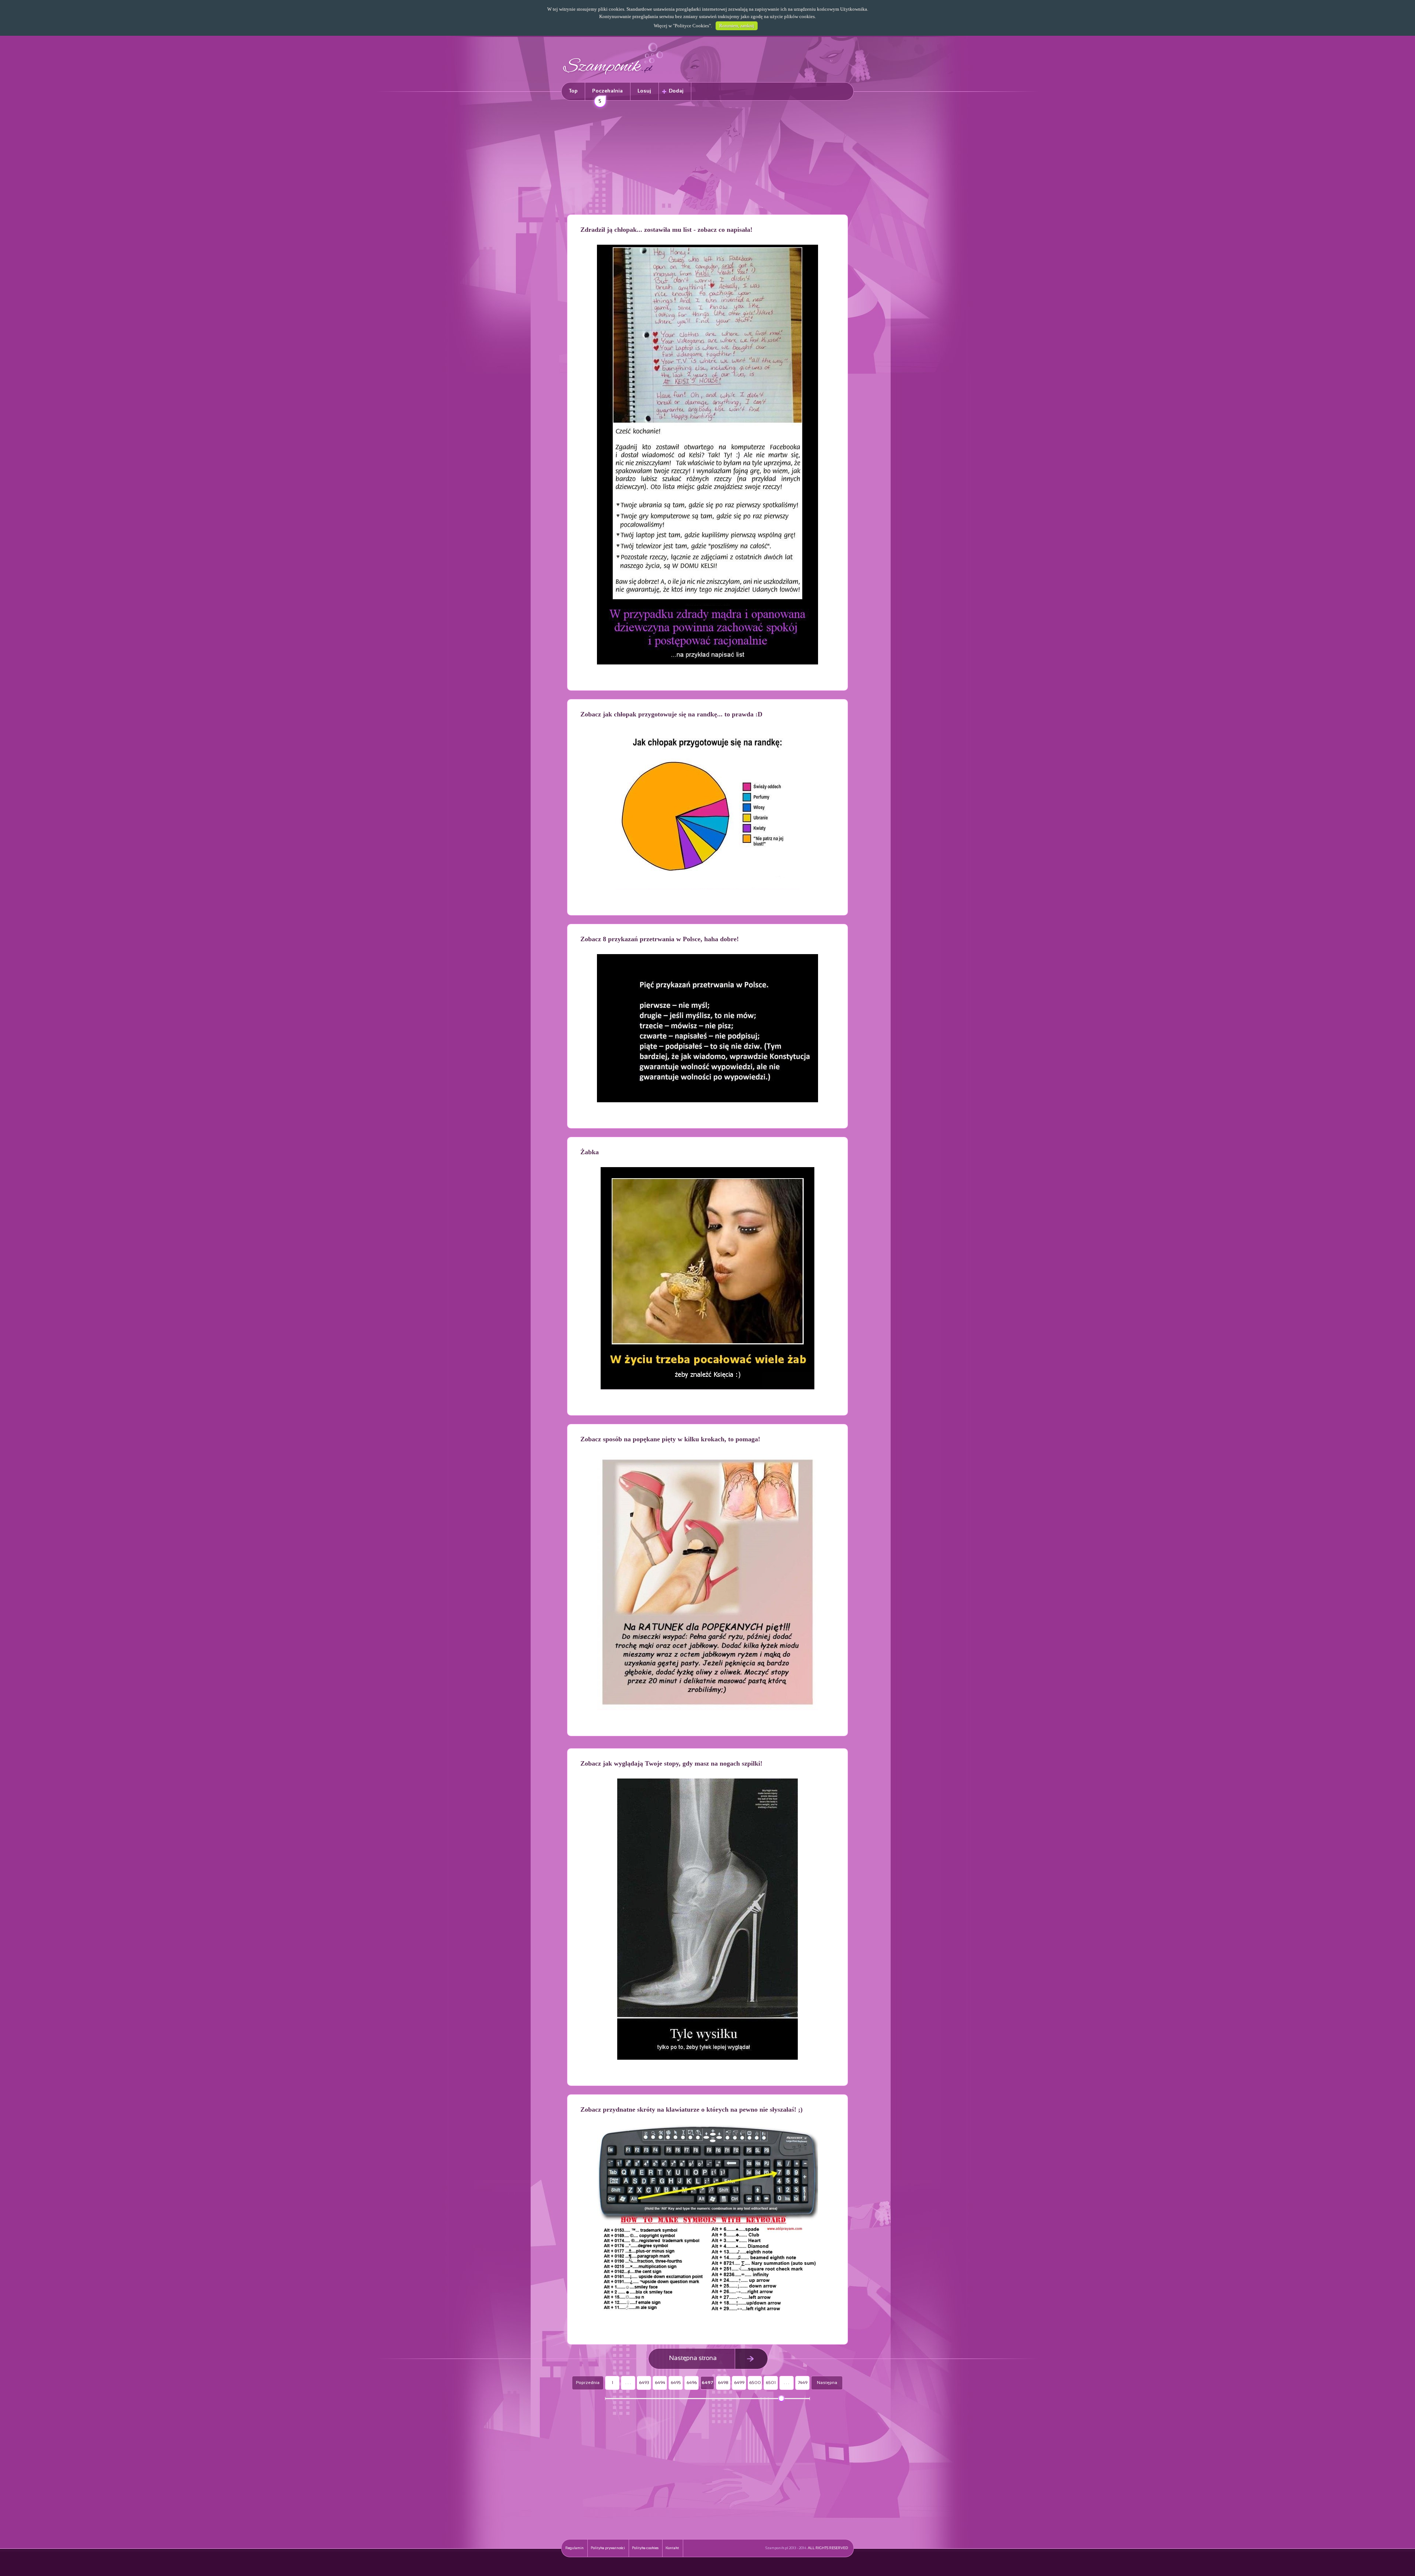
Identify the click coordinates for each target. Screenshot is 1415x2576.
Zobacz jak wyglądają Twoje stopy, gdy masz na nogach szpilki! (671, 1763)
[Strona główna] (613, 76)
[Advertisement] (707, 159)
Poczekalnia (607, 95)
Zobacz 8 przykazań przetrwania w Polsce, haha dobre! (660, 939)
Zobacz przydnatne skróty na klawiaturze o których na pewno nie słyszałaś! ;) (691, 2109)
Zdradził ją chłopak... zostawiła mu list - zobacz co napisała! (666, 230)
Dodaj (676, 91)
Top (573, 91)
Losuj (644, 91)
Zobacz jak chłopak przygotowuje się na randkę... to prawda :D (671, 714)
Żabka (590, 1152)
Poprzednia (588, 2383)
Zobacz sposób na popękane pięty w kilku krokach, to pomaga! (670, 1439)
